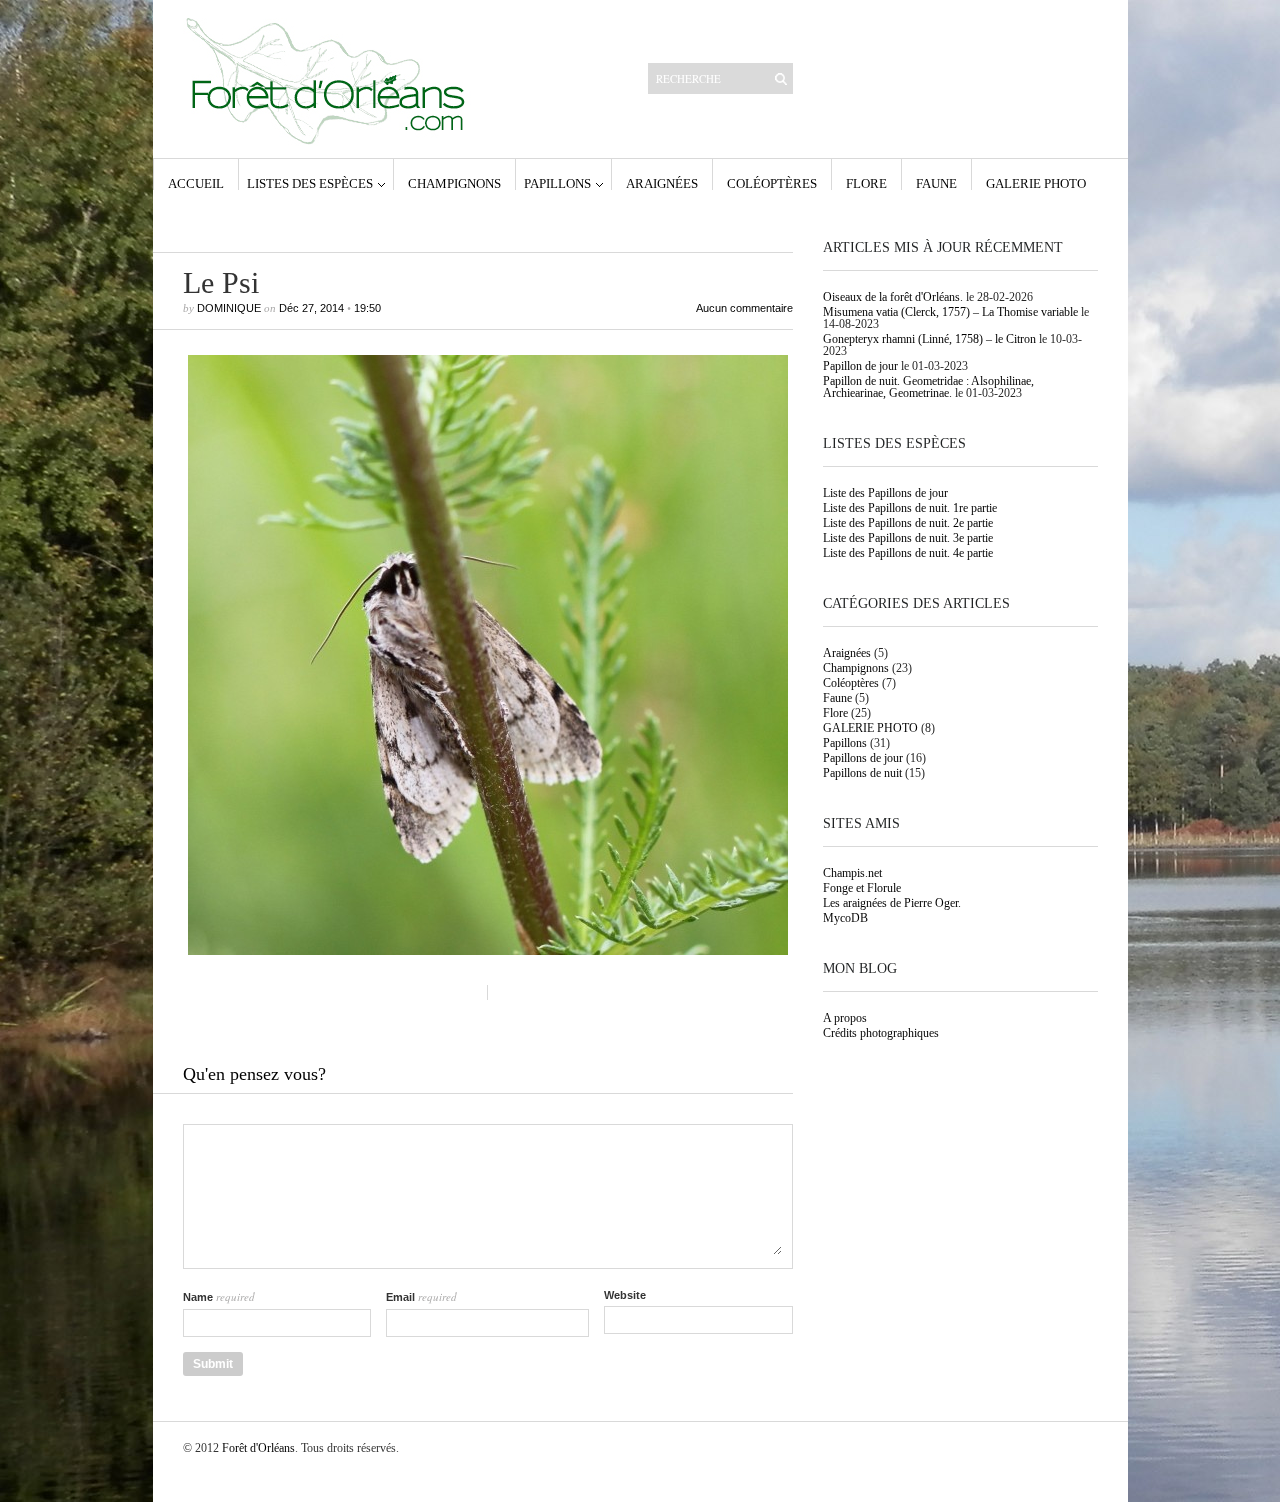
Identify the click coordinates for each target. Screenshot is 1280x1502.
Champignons (454, 183)
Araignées (662, 183)
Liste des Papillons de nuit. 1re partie (910, 508)
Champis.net (852, 873)
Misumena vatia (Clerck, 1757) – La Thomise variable (950, 312)
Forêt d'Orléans (258, 1448)
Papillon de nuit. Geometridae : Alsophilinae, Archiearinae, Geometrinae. (928, 387)
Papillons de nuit (862, 773)
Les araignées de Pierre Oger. (892, 903)
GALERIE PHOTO (1036, 183)
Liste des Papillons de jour (885, 493)
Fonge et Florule (862, 888)
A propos (845, 1018)
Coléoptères (772, 183)
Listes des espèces (310, 183)
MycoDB (845, 918)
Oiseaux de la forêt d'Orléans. (893, 297)
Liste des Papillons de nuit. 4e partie (908, 553)
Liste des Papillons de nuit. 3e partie (908, 538)
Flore (866, 183)
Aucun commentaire (744, 308)
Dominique (229, 308)
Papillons (557, 183)
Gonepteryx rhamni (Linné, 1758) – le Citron (929, 339)
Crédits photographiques (881, 1033)
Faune (936, 183)
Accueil (196, 183)
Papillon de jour (860, 366)
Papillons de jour (863, 758)
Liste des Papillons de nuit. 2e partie (908, 523)
